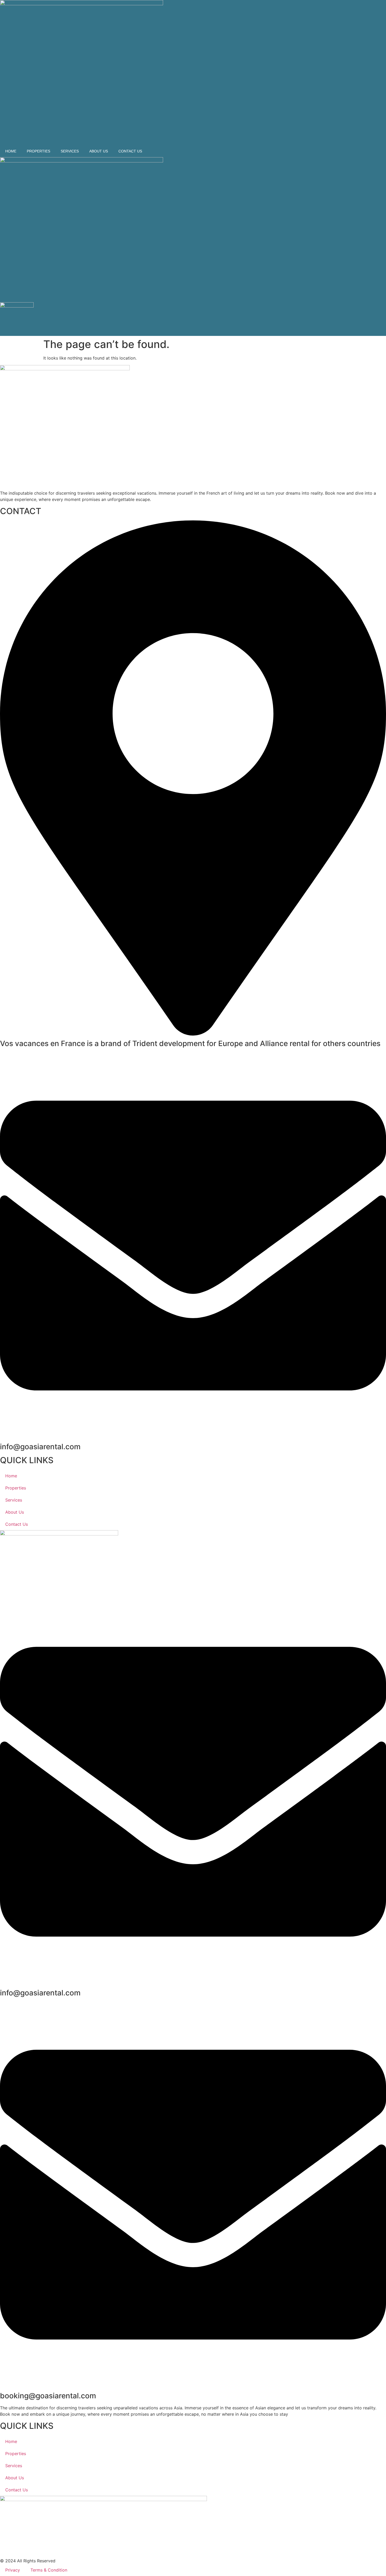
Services (70, 151)
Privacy (13, 2570)
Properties (38, 151)
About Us (99, 151)
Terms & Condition (49, 2570)
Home (11, 151)
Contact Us (130, 151)
